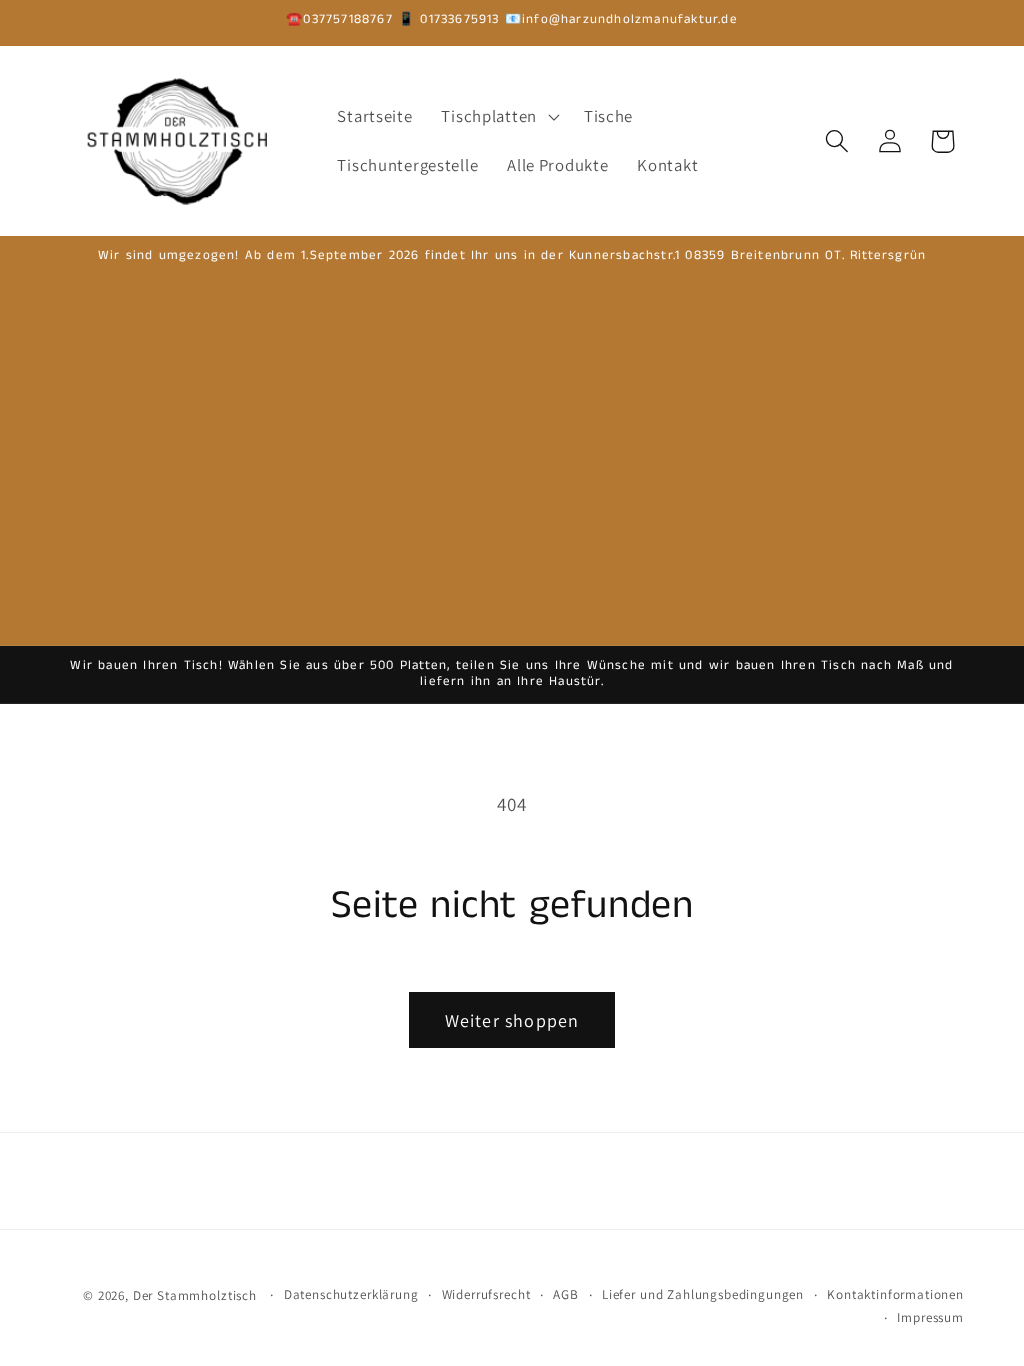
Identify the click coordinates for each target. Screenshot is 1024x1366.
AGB (566, 1294)
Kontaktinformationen (895, 1294)
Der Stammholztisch (195, 1295)
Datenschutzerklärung (351, 1294)
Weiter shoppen (512, 1020)
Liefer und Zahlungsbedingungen (703, 1294)
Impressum (930, 1317)
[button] (498, 116)
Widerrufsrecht (486, 1294)
